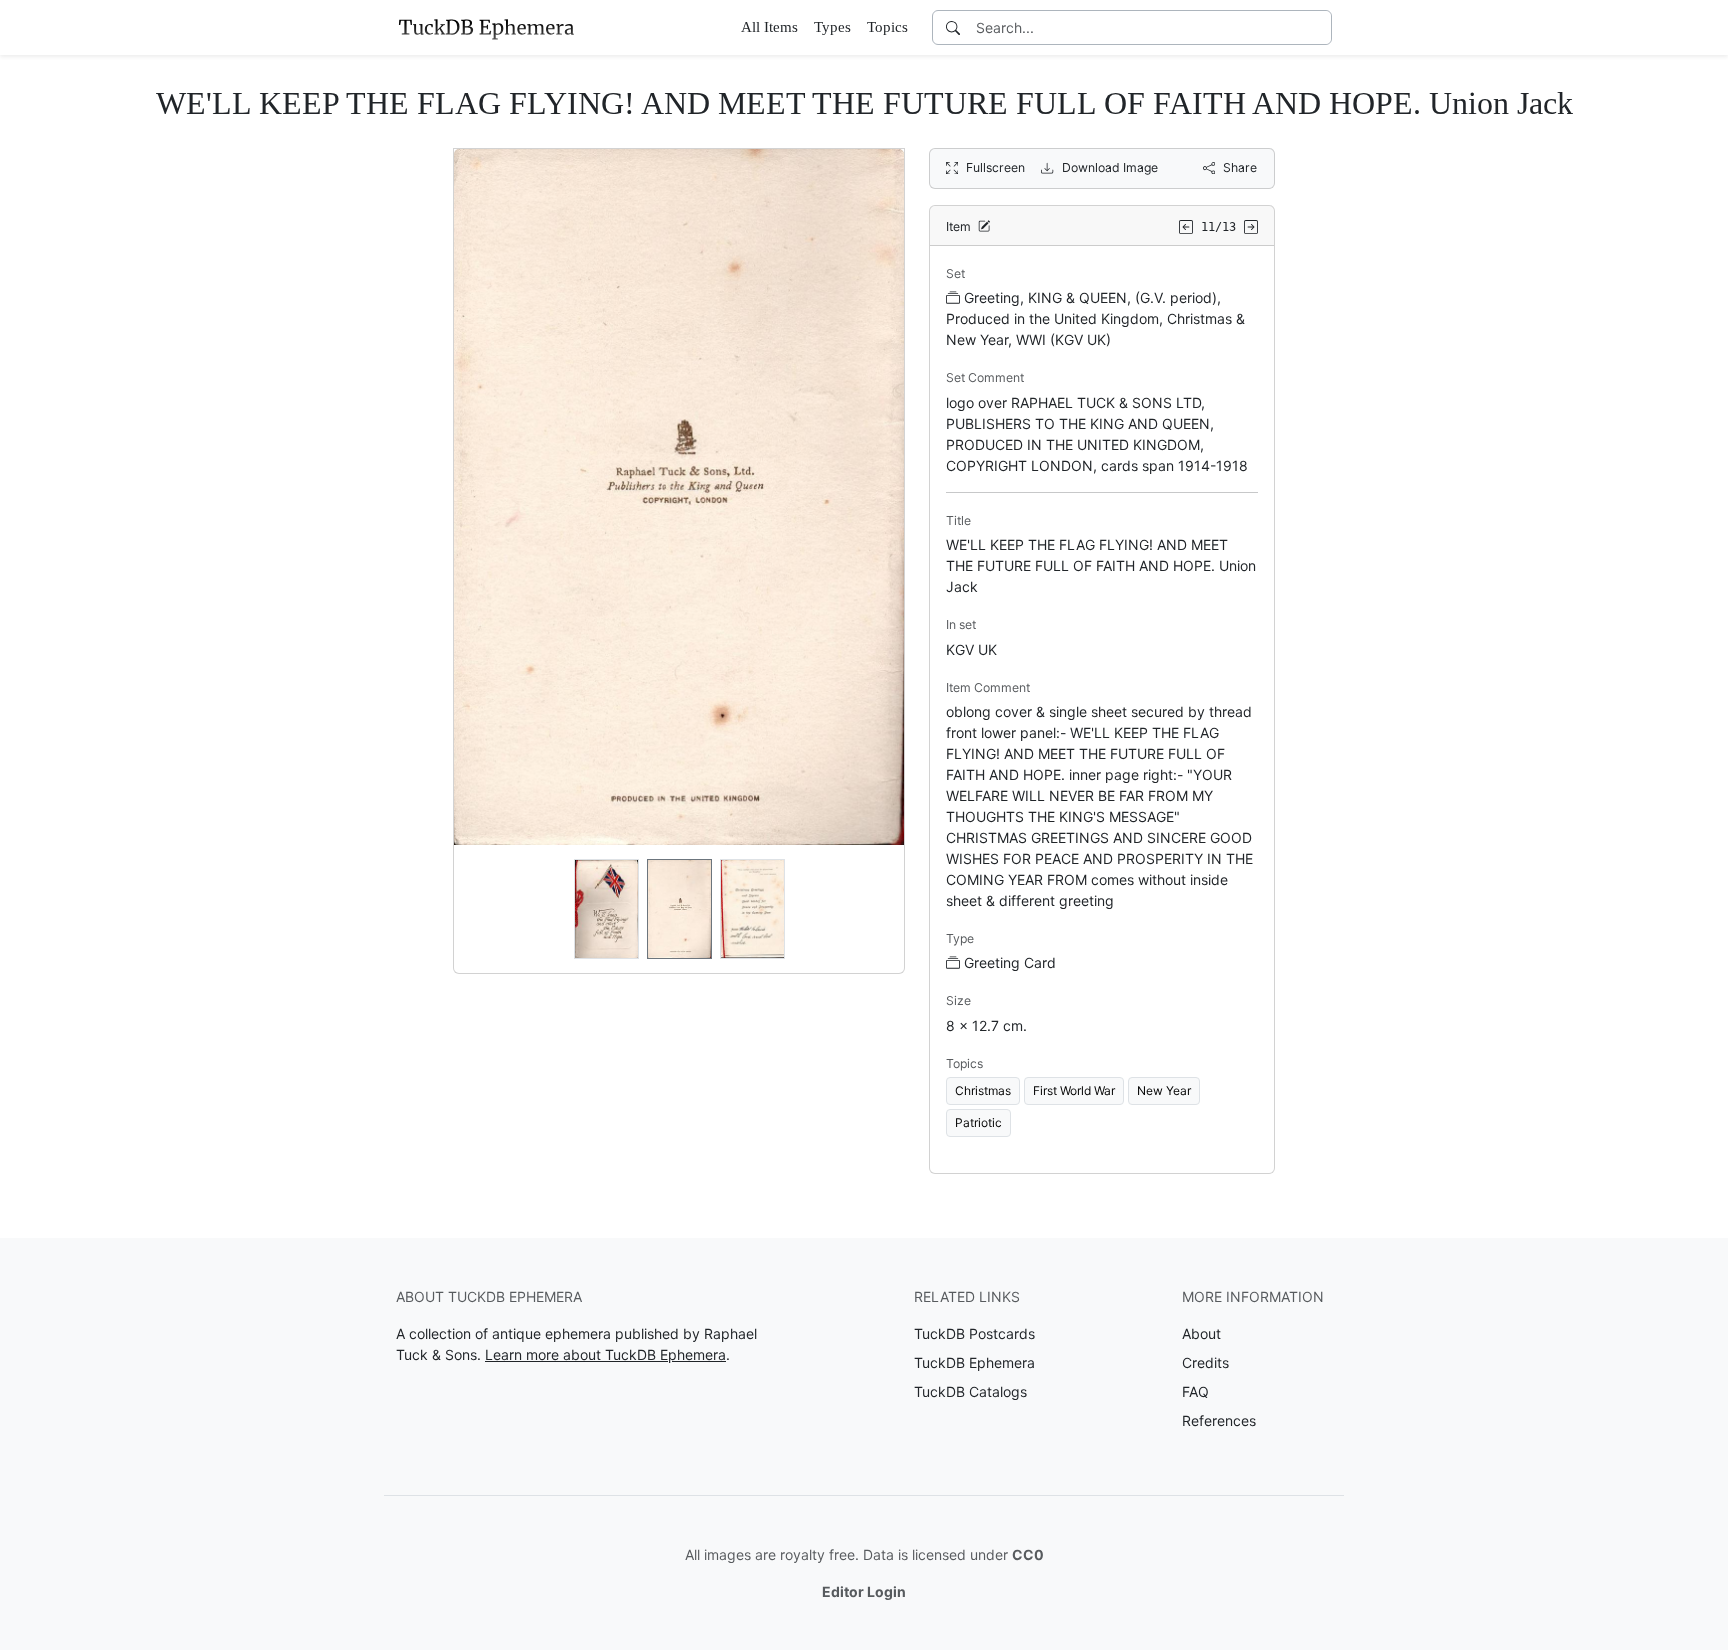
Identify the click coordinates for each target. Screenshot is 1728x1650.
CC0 (1028, 1554)
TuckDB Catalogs (970, 1391)
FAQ (1195, 1391)
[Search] (953, 27)
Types (832, 27)
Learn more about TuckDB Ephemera (605, 1354)
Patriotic (978, 1122)
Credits (1205, 1362)
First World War (1074, 1090)
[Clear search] (1318, 27)
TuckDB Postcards (974, 1333)
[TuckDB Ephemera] (486, 27)
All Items (769, 27)
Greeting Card (1010, 962)
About (1201, 1333)
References (1219, 1420)
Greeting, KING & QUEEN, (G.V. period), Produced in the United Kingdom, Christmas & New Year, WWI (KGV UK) (1095, 318)
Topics (887, 27)
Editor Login (864, 1591)
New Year (1164, 1090)
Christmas (983, 1090)
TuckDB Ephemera (974, 1362)
